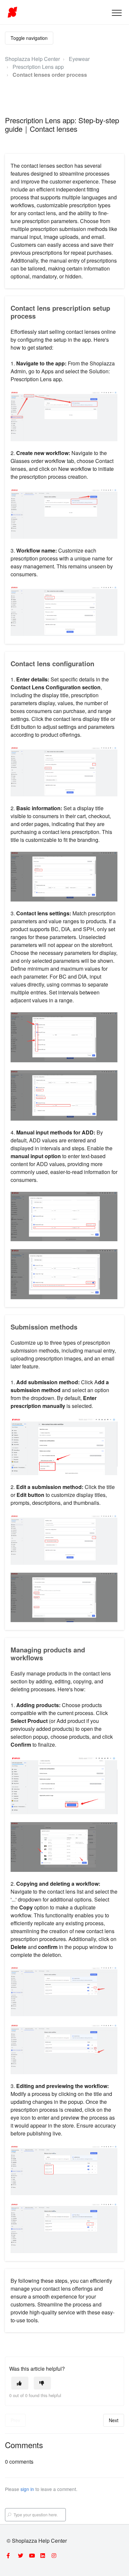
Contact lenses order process (50, 75)
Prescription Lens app (38, 67)
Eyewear (79, 59)
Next (114, 2420)
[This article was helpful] (20, 2383)
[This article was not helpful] (42, 2383)
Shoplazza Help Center (32, 59)
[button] (117, 13)
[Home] (12, 12)
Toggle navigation (29, 38)
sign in (27, 2489)
